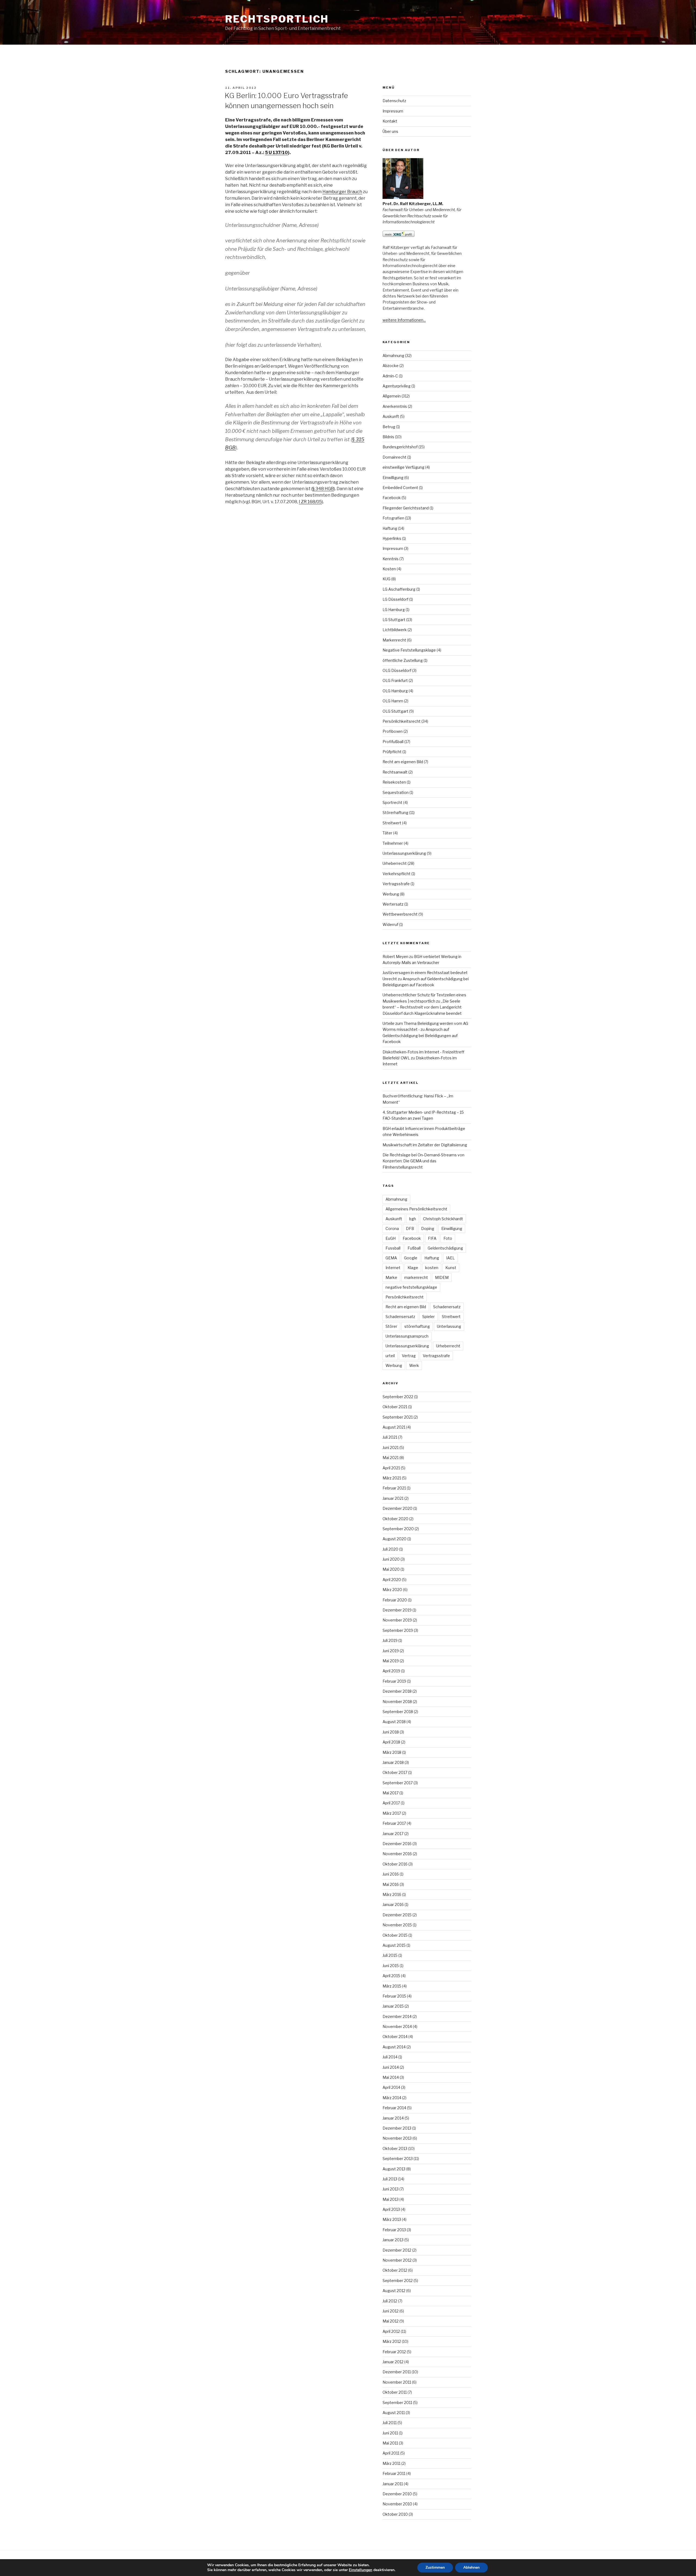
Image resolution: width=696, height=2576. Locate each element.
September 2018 (398, 1712)
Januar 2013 (393, 2240)
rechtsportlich (277, 19)
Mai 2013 (391, 2199)
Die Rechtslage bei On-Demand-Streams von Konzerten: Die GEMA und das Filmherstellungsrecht (423, 1161)
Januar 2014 (393, 2118)
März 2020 (392, 1590)
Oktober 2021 (395, 1407)
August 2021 (394, 1427)
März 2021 (392, 1478)
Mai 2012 (391, 2321)
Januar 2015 (393, 2006)
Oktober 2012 (395, 2270)
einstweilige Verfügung (403, 467)
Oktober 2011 (395, 2392)
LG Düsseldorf (395, 599)
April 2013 (391, 2209)
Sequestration (396, 792)
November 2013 (397, 2138)
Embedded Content (400, 488)
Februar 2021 (394, 1488)
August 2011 (394, 2413)
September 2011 (397, 2403)
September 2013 (398, 2159)
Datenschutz (394, 101)
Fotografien (393, 518)
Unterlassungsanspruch (407, 1336)
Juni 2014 (391, 2067)
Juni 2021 (391, 1447)
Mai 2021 (391, 1458)
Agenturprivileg (397, 386)
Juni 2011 (390, 2433)
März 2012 (392, 2341)
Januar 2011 (393, 2484)
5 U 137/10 (276, 153)
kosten (432, 1268)
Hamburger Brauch (342, 192)
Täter (387, 833)
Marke (391, 1277)
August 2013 (394, 2169)
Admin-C (390, 376)
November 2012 (397, 2260)
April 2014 (391, 2087)
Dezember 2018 (397, 1691)
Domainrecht (394, 457)
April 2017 (391, 1803)
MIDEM (442, 1277)
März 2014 (392, 2098)
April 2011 (391, 2453)
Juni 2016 (391, 1874)
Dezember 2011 (397, 2372)
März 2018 (392, 1752)
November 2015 (397, 1925)
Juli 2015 (390, 1955)
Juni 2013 (391, 2189)
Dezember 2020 (397, 1508)
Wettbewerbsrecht (400, 914)
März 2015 (392, 1986)
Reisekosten (394, 782)
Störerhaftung (395, 813)
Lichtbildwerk (395, 630)
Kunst (451, 1268)
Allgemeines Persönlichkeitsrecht (416, 1209)
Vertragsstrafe (396, 884)
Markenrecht (394, 640)
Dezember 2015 (397, 1915)
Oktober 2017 (395, 1772)
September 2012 (398, 2281)
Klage (413, 1268)
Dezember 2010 (397, 2494)
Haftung (390, 528)
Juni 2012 (391, 2311)
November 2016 (397, 1854)
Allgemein (392, 396)
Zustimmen (435, 2567)
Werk (414, 1365)
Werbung (391, 894)
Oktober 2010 (395, 2514)
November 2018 (397, 1702)
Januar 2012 (393, 2362)
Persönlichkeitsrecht (402, 721)
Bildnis (388, 437)
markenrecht (416, 1277)
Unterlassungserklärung (404, 853)
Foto (448, 1238)
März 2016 (392, 1894)
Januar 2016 (393, 1904)
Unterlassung (449, 1326)
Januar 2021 (393, 1498)
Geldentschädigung (445, 1248)
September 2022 (398, 1397)
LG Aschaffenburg (399, 589)
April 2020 (392, 1580)
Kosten (389, 569)
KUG (386, 579)
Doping (428, 1228)
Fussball (393, 1248)
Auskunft (391, 416)
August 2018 (394, 1722)
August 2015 (394, 1945)
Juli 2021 (390, 1437)
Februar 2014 (394, 2108)
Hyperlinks (392, 538)
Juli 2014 (390, 2057)
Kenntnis (391, 559)
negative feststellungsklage (411, 1287)
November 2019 (397, 1620)
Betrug (389, 427)
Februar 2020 (395, 1600)
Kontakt (390, 121)
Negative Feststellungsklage (409, 650)
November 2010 (397, 2504)
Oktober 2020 (395, 1519)
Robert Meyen (395, 957)
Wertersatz (393, 904)
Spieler (428, 1317)
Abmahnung (393, 356)
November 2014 (397, 2026)
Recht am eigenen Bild (403, 762)
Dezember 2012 (397, 2250)
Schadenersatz (447, 1307)
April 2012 (391, 2331)
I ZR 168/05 (310, 502)
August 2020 (394, 1539)
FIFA (432, 1238)
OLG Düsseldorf (397, 670)
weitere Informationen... (404, 320)
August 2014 (394, 2047)
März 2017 (392, 1813)
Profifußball (393, 742)
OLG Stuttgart (395, 711)
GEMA (391, 1258)
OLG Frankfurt (395, 680)
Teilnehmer (393, 843)
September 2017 (398, 1783)
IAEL (450, 1258)
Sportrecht (392, 802)
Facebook (392, 498)
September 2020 (398, 1529)
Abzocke (391, 366)
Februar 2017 (394, 1823)
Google (411, 1258)
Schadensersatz (400, 1317)
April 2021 (391, 1468)
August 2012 (394, 2291)
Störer (391, 1326)
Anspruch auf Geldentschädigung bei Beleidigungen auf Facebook (420, 1035)
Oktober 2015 (395, 1935)
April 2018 (391, 1742)
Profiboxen (393, 731)
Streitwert (392, 823)
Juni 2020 (391, 1559)
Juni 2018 (391, 1732)
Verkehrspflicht (397, 874)
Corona (392, 1228)
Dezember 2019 (397, 1610)
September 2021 (398, 1417)
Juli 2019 (390, 1640)
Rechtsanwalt (395, 772)
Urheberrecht (395, 863)
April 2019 (391, 1671)
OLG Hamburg (395, 691)
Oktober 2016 (395, 1864)
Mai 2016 (391, 1884)
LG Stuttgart (394, 620)
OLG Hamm (393, 701)
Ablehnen (471, 2567)
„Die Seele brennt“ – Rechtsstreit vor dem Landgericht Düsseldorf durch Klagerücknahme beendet (422, 1007)
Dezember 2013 (397, 2128)
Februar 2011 (394, 2473)
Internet (393, 1268)
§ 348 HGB (323, 489)
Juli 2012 (390, 2301)
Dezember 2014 (397, 2016)
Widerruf (390, 924)
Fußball (414, 1248)
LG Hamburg (394, 610)
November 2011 (397, 2382)
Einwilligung (393, 478)
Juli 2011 (390, 2423)
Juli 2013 (390, 2179)
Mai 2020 (391, 1569)
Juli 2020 (390, 1549)
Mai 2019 (391, 1661)
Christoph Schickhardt (443, 1219)
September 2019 (398, 1630)
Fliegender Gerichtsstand (406, 508)
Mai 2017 (391, 1793)
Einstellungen (361, 2570)
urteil (390, 1356)
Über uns (390, 131)
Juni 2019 (391, 1651)
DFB (410, 1228)
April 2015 (391, 1976)
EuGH (391, 1238)
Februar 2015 (394, 1996)
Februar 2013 (394, 2230)
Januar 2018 (393, 1762)
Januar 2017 (393, 1834)
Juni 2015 (391, 1966)
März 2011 (391, 2463)
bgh (413, 1219)
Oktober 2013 (395, 2148)
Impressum (393, 111)
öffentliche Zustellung (403, 660)
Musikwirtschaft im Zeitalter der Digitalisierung (425, 1145)
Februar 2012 (394, 2352)
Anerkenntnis (395, 406)
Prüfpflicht (392, 752)
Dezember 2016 (397, 1844)
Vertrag (409, 1356)
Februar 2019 (394, 1681)
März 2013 (392, 2219)
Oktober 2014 (395, 2037)
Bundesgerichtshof (400, 447)
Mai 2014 (391, 2077)
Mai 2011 (390, 2443)
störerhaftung (417, 1326)
